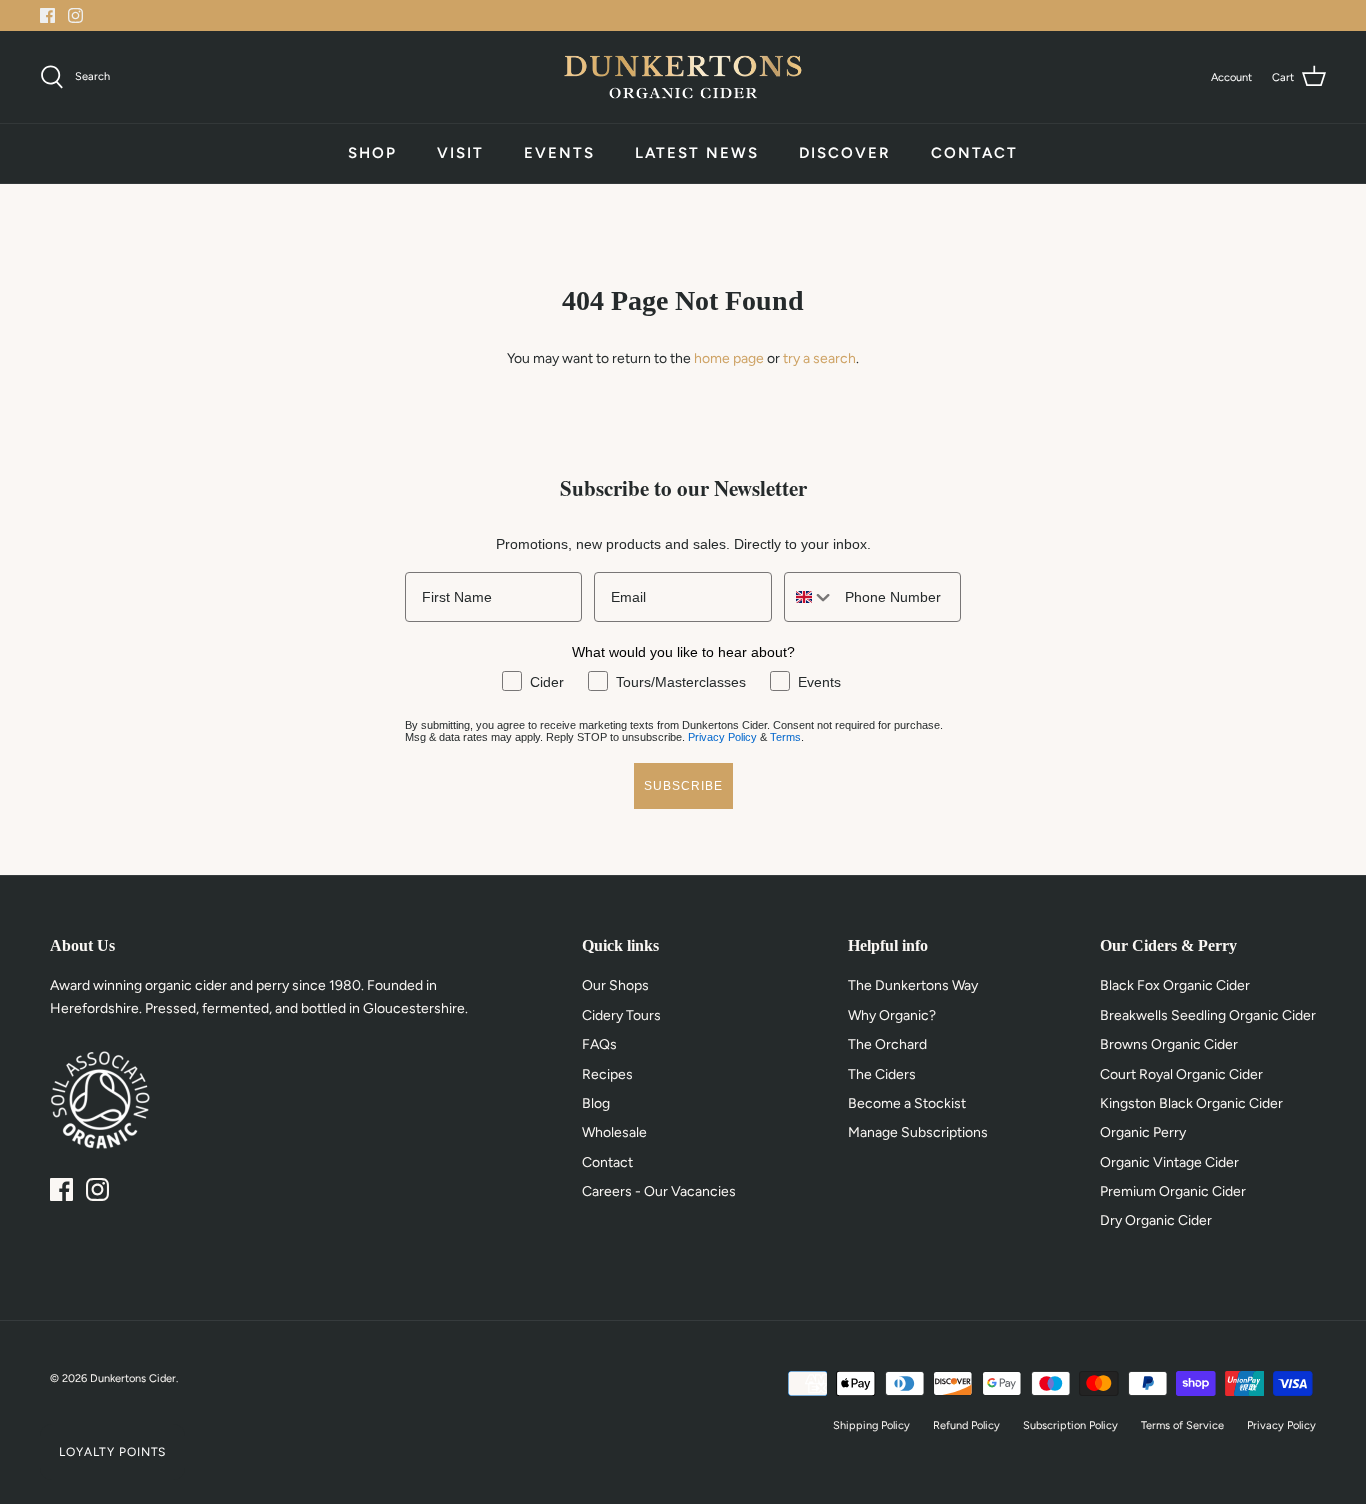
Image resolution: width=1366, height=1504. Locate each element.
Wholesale (614, 1132)
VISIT (460, 153)
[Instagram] (75, 15)
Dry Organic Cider (1156, 1220)
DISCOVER (845, 153)
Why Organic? (892, 1015)
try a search (819, 358)
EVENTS (559, 153)
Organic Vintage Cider (1169, 1162)
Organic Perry (1143, 1132)
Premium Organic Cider (1173, 1191)
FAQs (599, 1044)
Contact (607, 1162)
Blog (596, 1103)
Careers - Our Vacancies (659, 1191)
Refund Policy (966, 1425)
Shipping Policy (871, 1425)
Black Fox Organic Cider (1175, 985)
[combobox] (810, 597)
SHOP (372, 153)
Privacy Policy (722, 737)
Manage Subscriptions (918, 1132)
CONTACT (974, 153)
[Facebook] (47, 15)
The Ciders (882, 1074)
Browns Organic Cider (1169, 1044)
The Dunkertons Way (913, 985)
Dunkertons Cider (133, 1378)
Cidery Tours (621, 1015)
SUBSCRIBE (683, 786)
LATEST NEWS (697, 153)
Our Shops (615, 985)
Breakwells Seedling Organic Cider (1208, 1015)
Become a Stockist (907, 1103)
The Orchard (887, 1044)
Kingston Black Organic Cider (1191, 1103)
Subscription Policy (1070, 1425)
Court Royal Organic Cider (1181, 1074)
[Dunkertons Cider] (683, 77)
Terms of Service (1182, 1425)
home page (729, 358)
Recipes (607, 1074)
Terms (785, 737)
